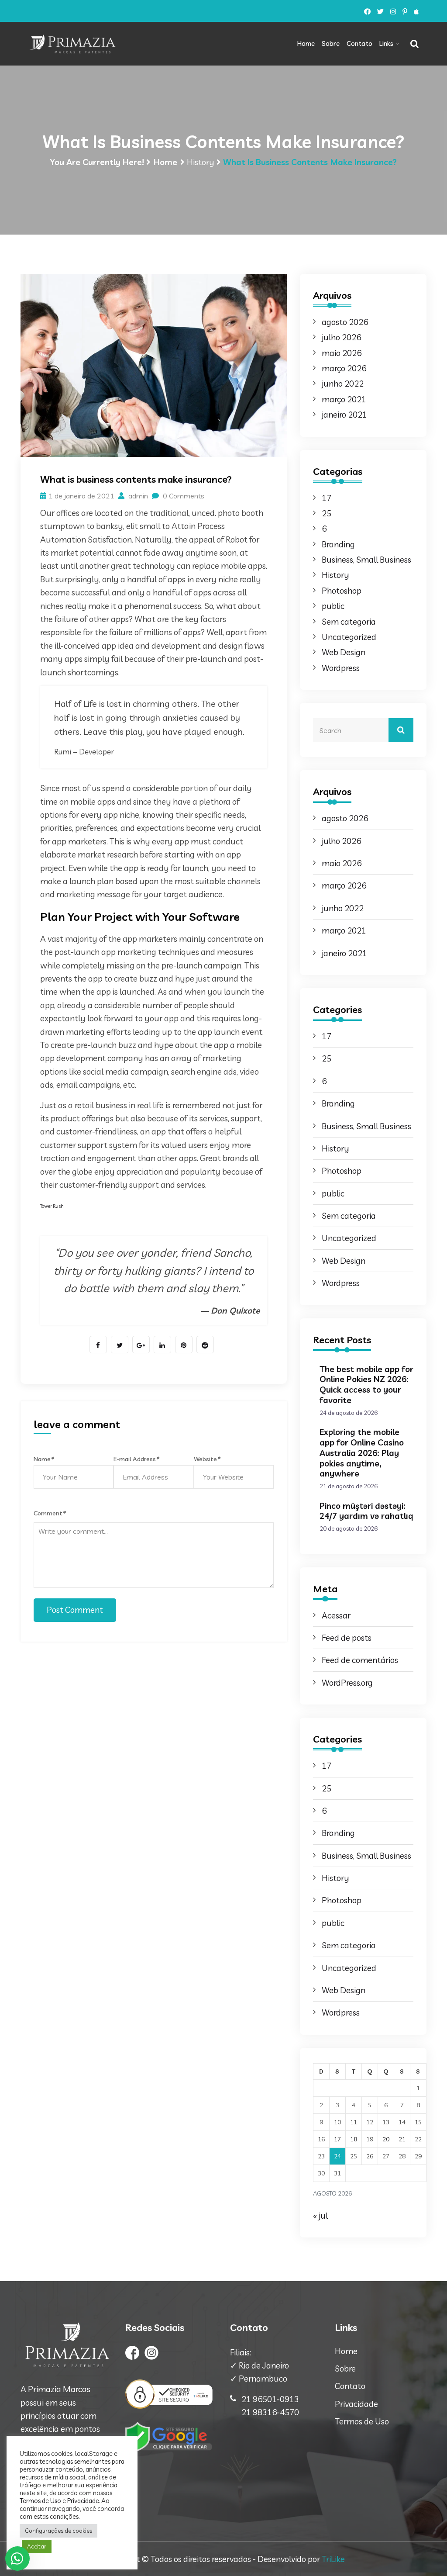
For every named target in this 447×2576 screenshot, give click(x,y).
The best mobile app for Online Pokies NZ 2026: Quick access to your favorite (366, 1385)
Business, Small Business (366, 560)
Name (43, 1459)
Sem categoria (349, 622)
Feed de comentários (360, 1660)
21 (402, 2139)
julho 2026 (341, 337)
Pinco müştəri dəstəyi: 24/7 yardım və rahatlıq (366, 1511)
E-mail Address (136, 1459)
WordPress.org (347, 1683)
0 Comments (183, 496)
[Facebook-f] (367, 12)
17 (327, 498)
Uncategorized (349, 637)
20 (386, 2139)
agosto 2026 (345, 322)
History (201, 162)
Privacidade (356, 2404)
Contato (359, 43)
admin (137, 496)
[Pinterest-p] (405, 12)
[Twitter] (380, 12)
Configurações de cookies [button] (58, 2531)
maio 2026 (342, 353)
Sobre (331, 43)
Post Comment (75, 1610)
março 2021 (344, 399)
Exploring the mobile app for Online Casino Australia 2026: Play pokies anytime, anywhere (362, 1453)
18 (354, 2139)
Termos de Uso (362, 2421)
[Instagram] (393, 12)
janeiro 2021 (344, 415)
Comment (49, 1513)
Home (306, 43)
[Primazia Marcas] (72, 44)
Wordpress (341, 668)
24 (337, 2156)
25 (327, 513)
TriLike (333, 2559)
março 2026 (344, 368)
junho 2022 (343, 384)
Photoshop (342, 591)
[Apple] (416, 12)
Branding (338, 544)
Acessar (336, 1615)
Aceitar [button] (37, 2546)
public (333, 606)
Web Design (344, 652)
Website (207, 1459)
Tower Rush (52, 1206)
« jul (320, 2216)
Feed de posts (347, 1638)
